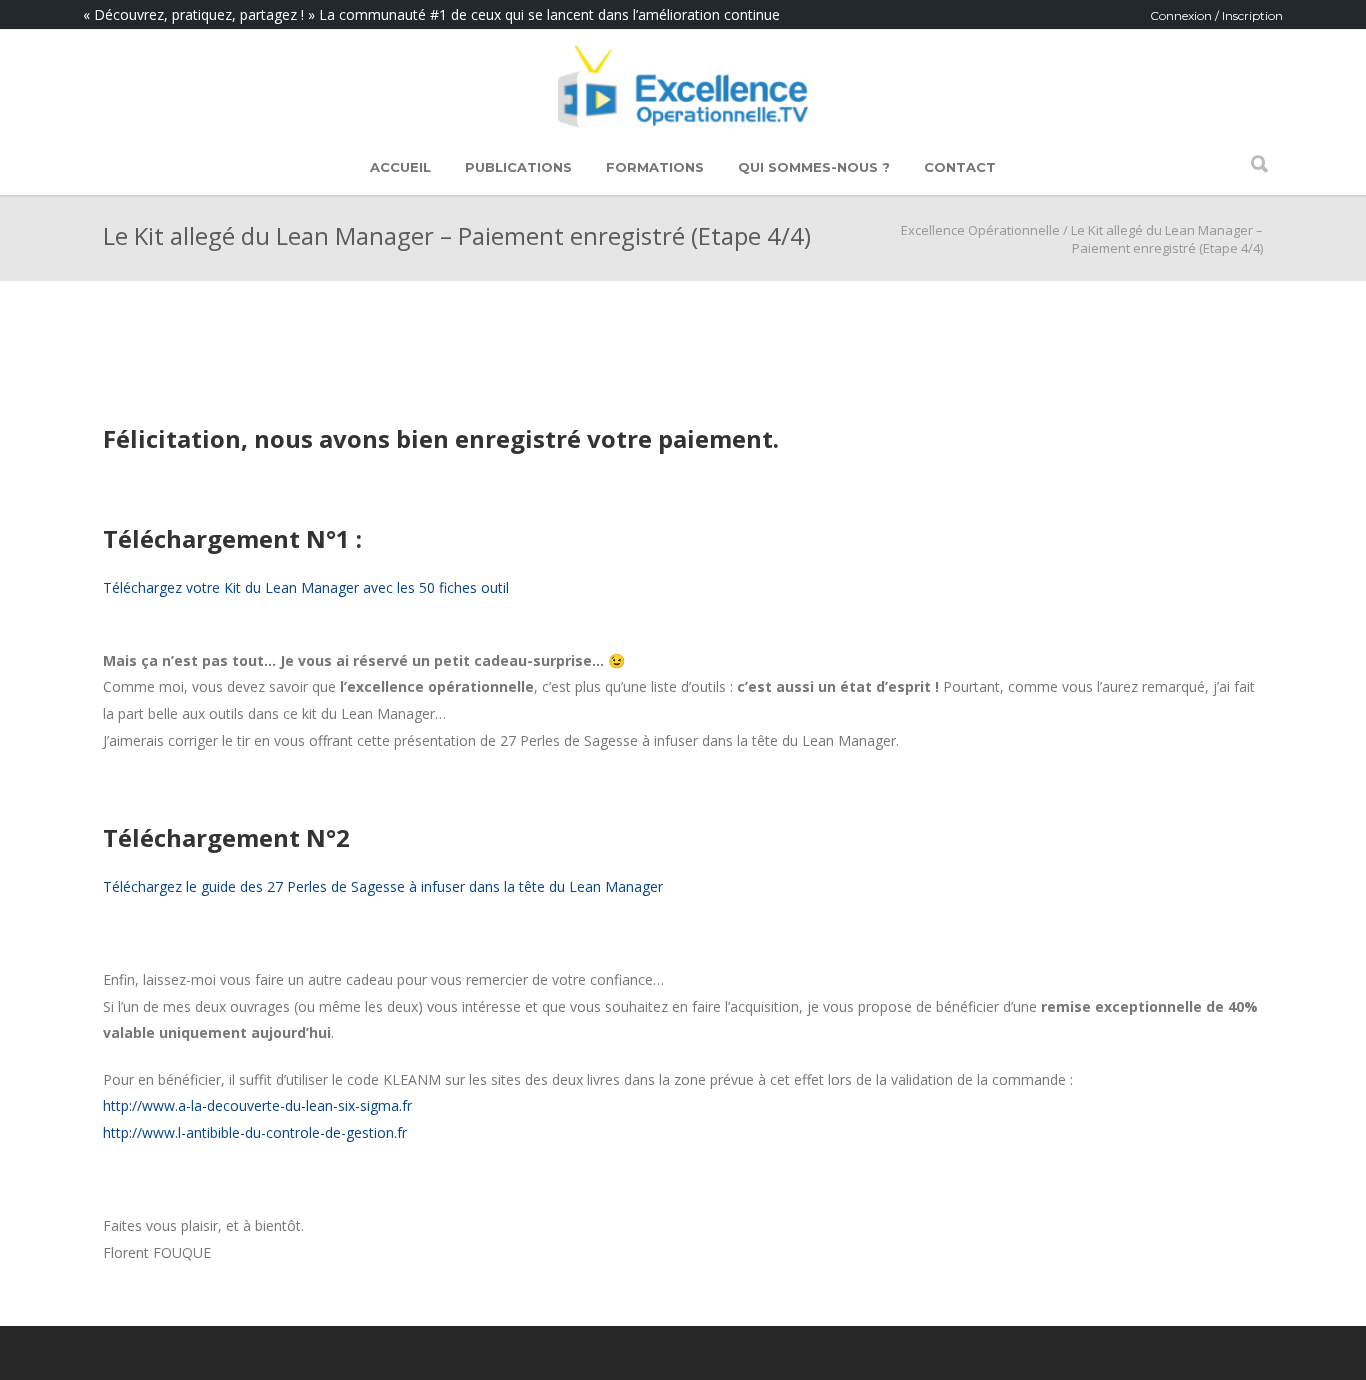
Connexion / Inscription (1216, 15)
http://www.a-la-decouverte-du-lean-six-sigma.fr (257, 1105)
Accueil (400, 167)
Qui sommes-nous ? (814, 167)
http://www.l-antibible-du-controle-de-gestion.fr (255, 1132)
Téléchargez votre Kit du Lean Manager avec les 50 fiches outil (306, 587)
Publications (518, 167)
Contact (960, 167)
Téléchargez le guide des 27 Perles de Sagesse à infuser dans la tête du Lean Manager (383, 886)
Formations (655, 167)
